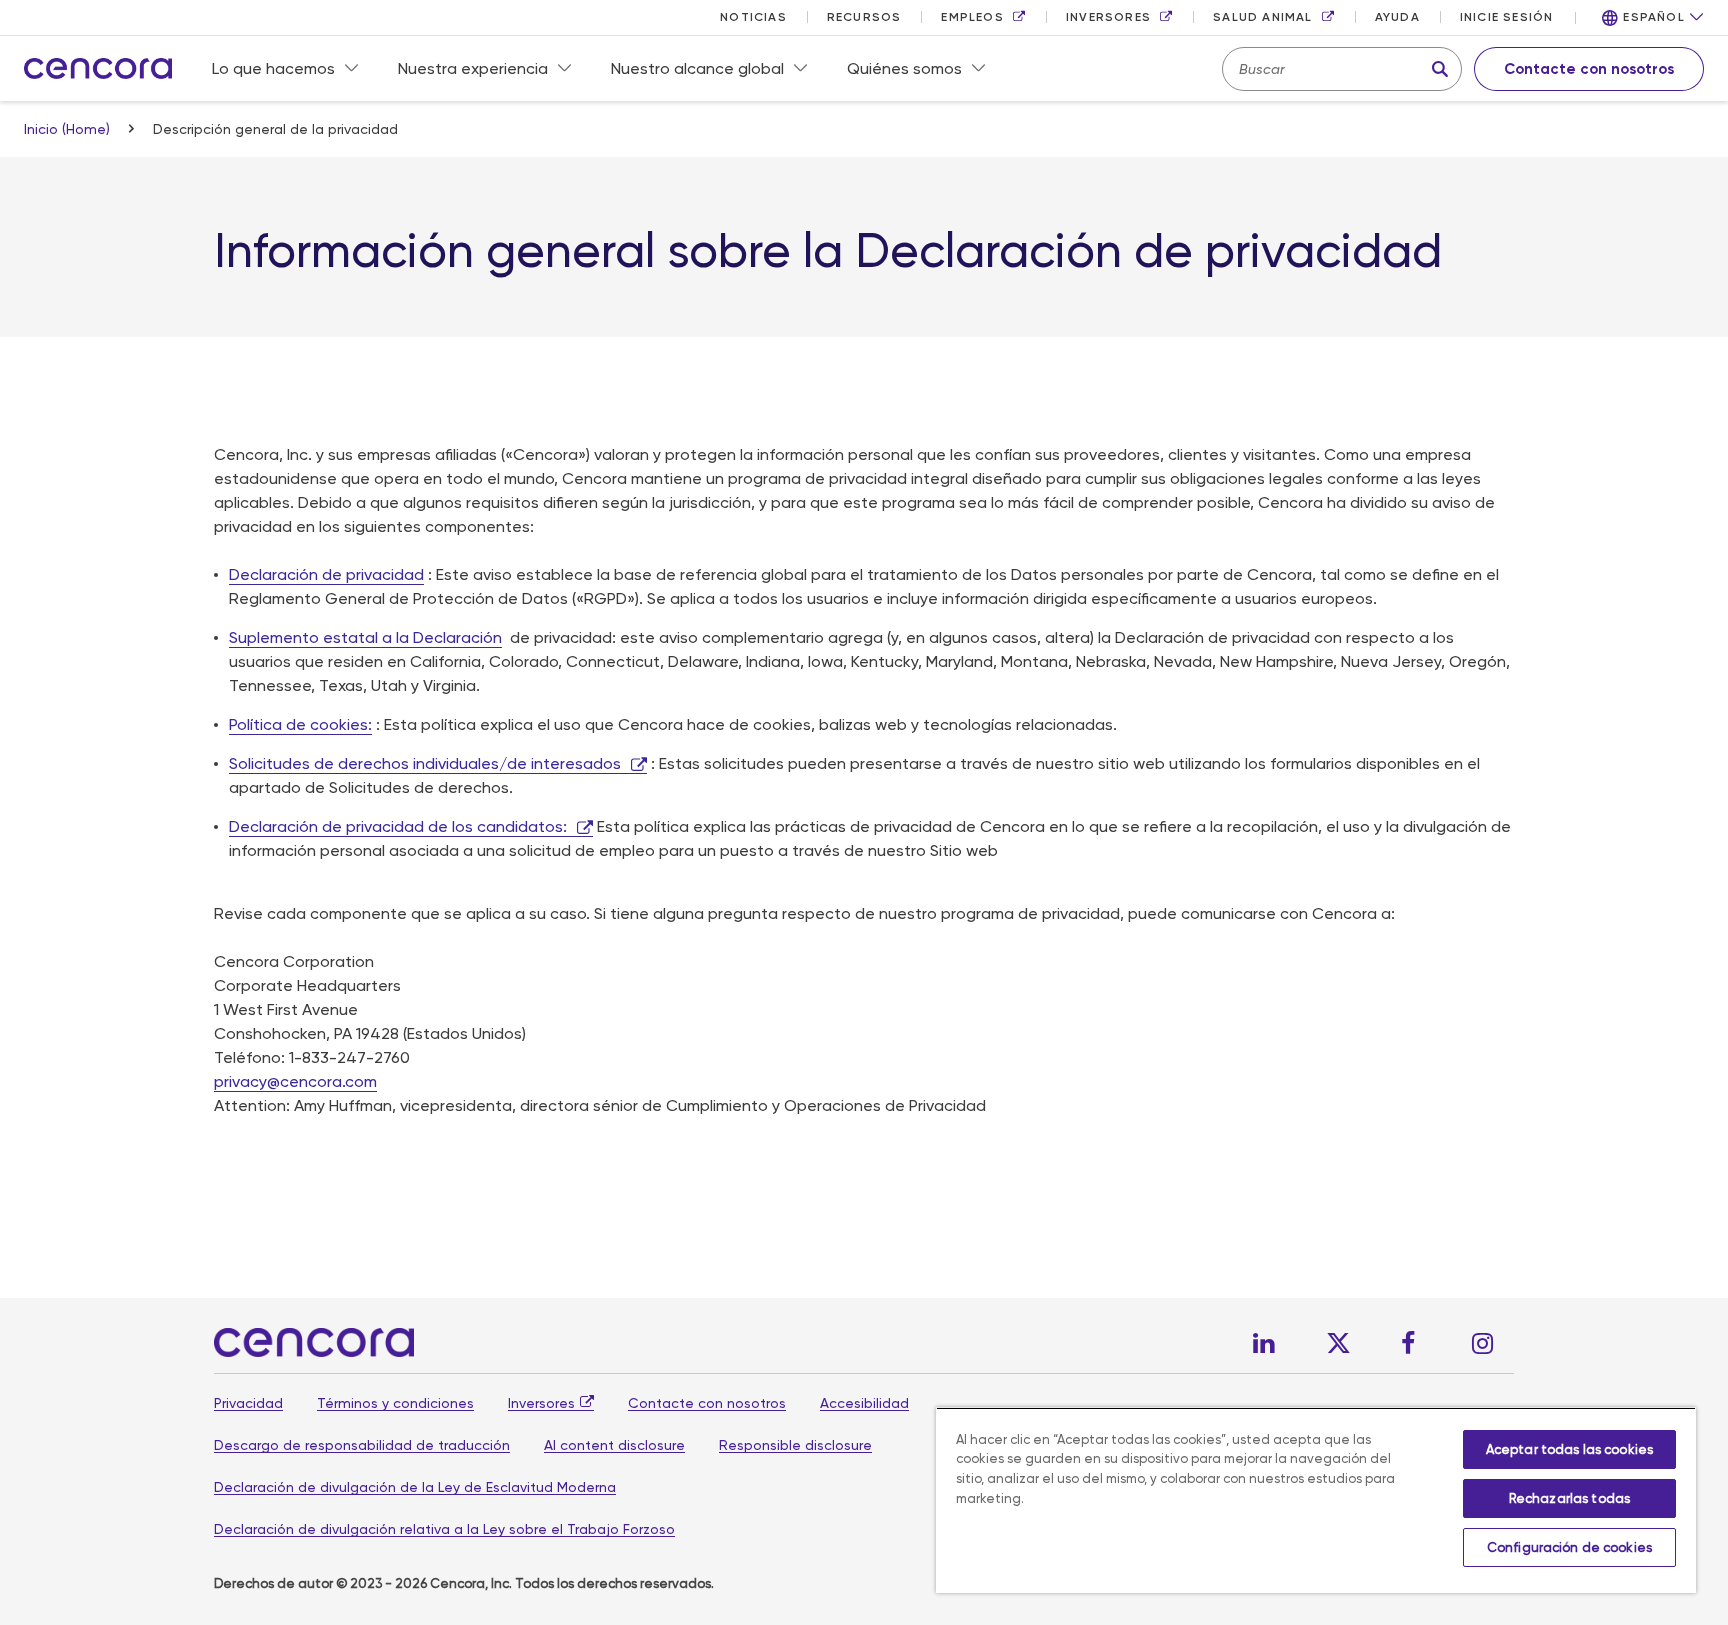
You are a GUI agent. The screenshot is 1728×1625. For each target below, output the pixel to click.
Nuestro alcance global (697, 68)
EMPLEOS (972, 17)
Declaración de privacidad (326, 574)
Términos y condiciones (395, 1403)
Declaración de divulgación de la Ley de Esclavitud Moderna (415, 1487)
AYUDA (1397, 17)
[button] (1653, 18)
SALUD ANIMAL (1262, 17)
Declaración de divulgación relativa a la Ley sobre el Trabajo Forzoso (444, 1529)
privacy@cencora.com (295, 1081)
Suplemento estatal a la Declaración (365, 637)
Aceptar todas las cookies (1569, 1449)
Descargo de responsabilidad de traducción (362, 1445)
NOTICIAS (753, 17)
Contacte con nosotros (707, 1403)
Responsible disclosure (795, 1445)
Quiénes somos (904, 68)
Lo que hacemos (273, 68)
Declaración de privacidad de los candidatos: (398, 826)
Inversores (541, 1403)
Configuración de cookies (1569, 1547)
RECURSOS (864, 17)
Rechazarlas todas (1569, 1498)
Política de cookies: (300, 724)
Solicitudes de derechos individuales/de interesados (425, 763)
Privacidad (248, 1403)
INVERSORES (1108, 17)
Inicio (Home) (69, 129)
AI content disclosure (614, 1445)
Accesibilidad (864, 1403)
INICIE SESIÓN (1507, 17)
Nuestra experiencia (473, 68)
